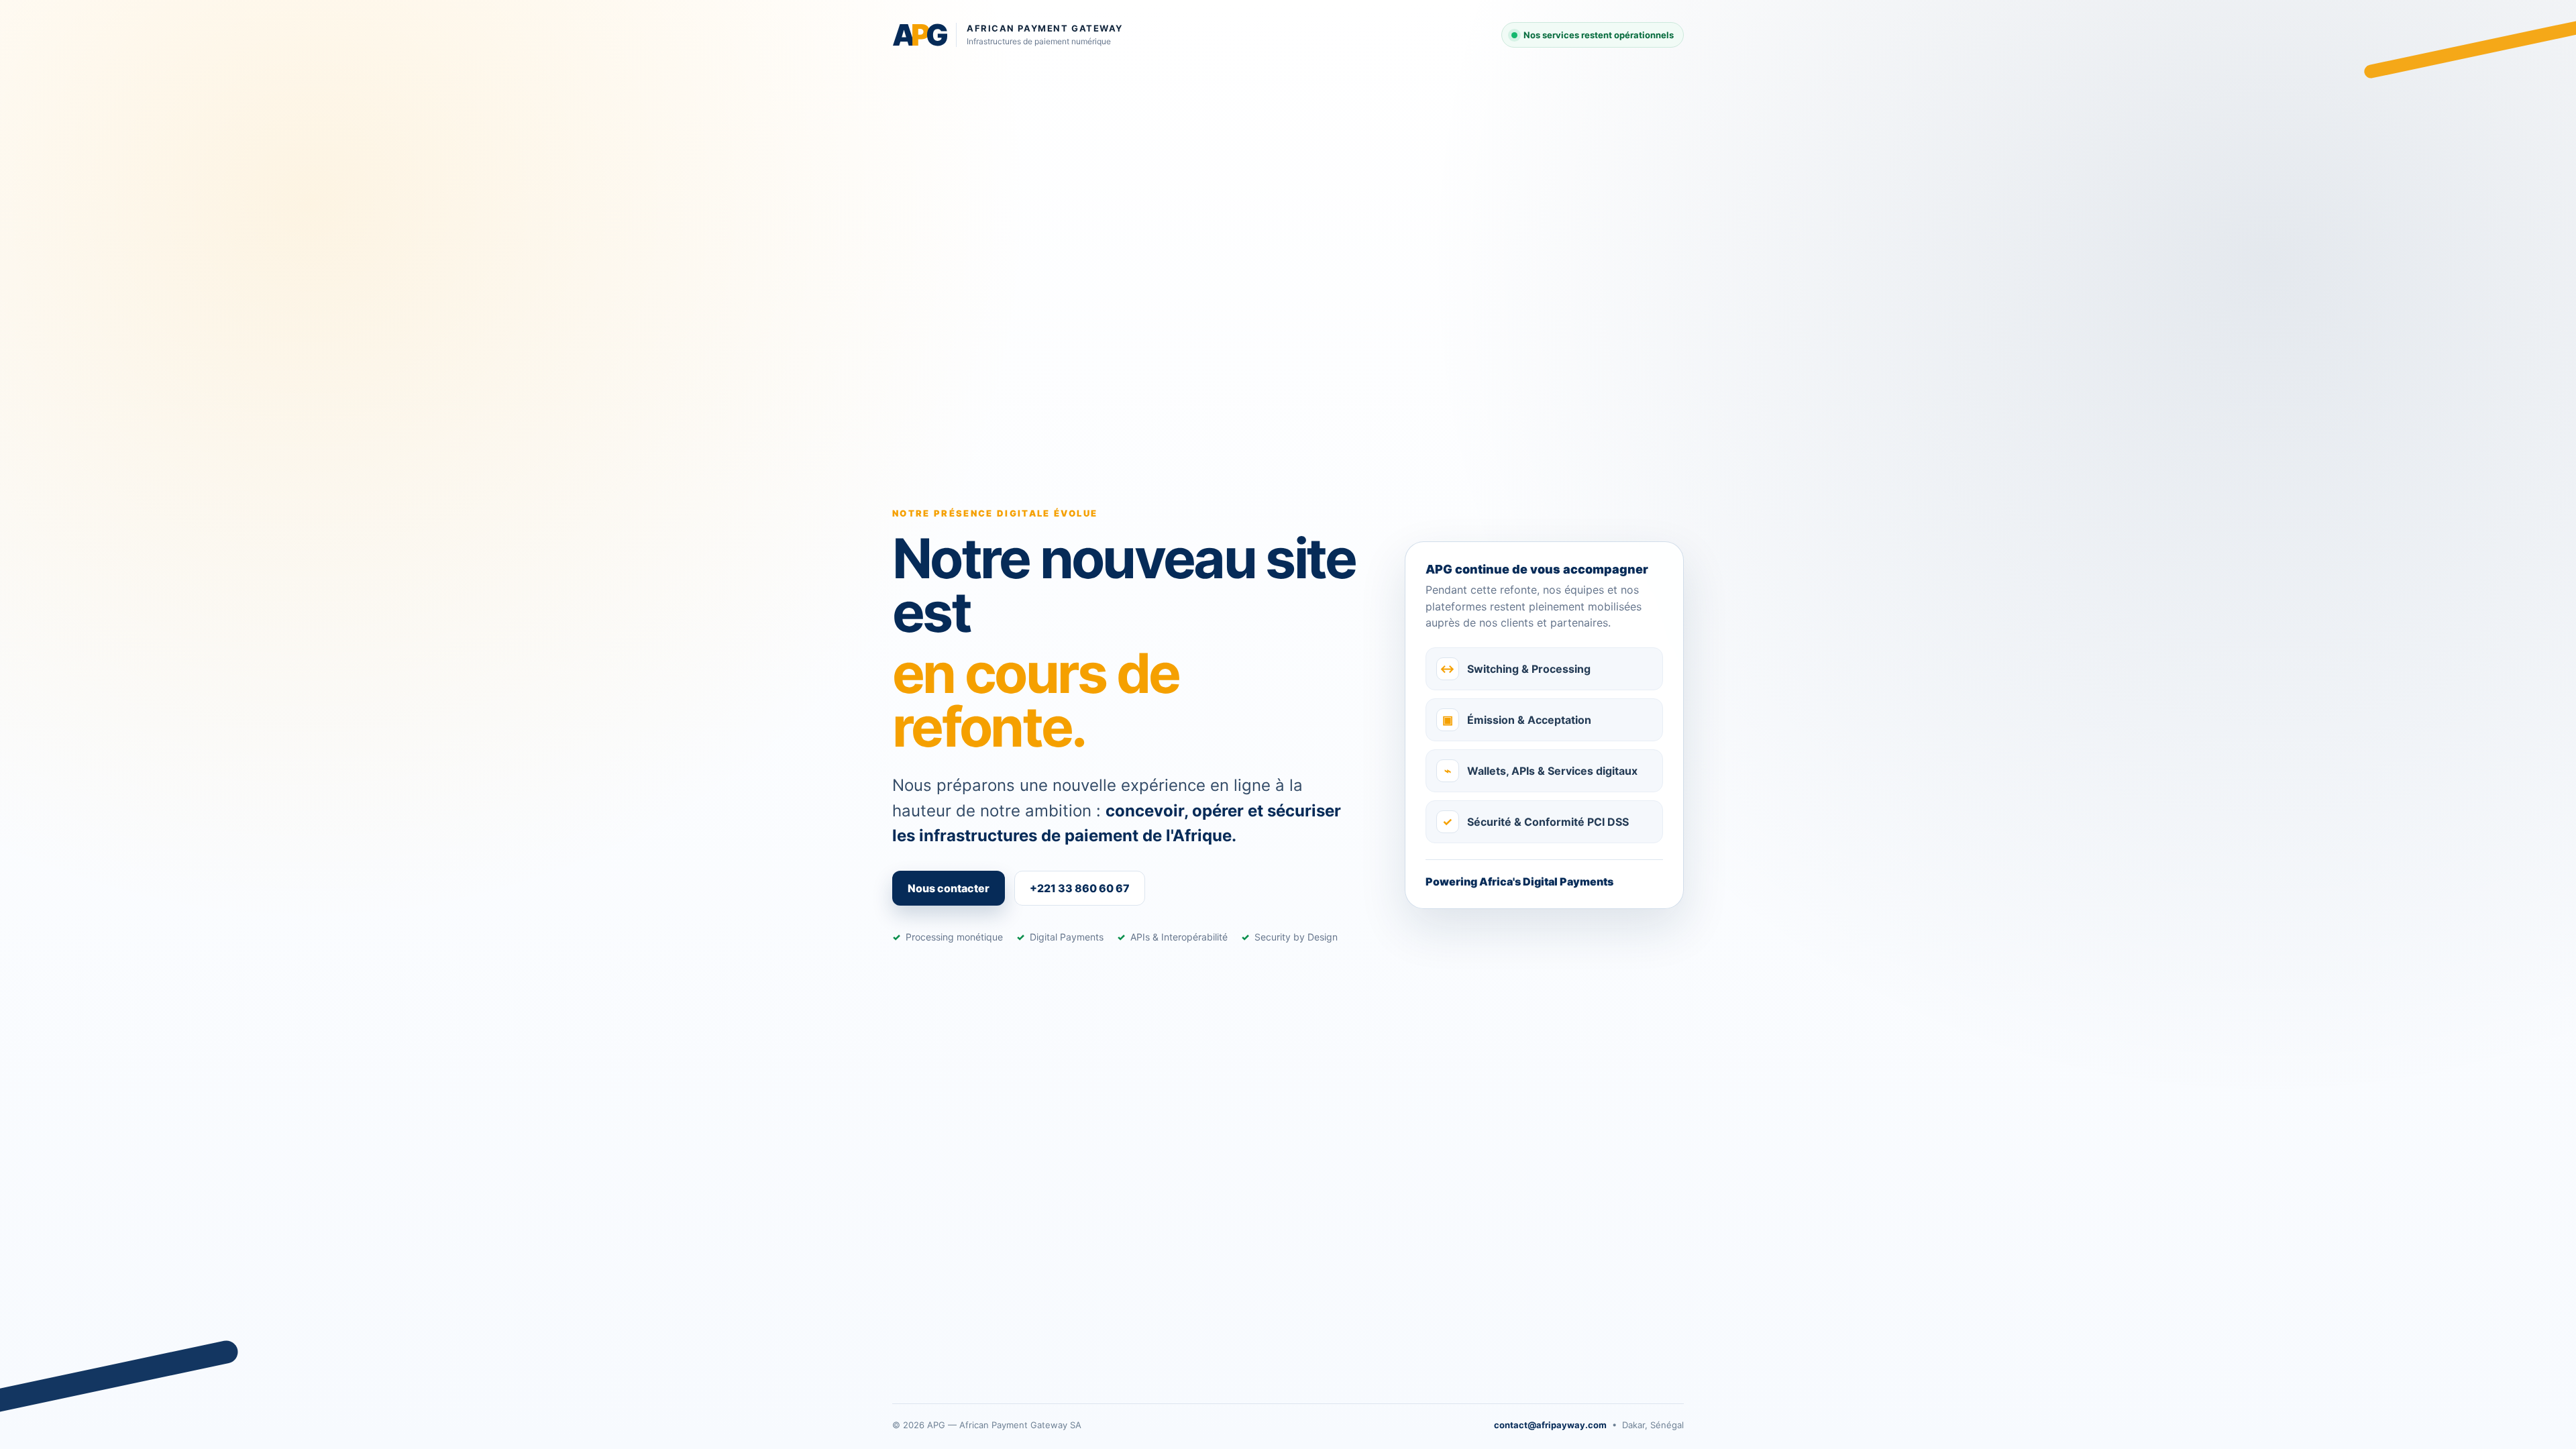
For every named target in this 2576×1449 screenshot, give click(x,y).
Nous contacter (949, 888)
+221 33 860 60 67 (1080, 888)
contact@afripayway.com (1550, 1425)
